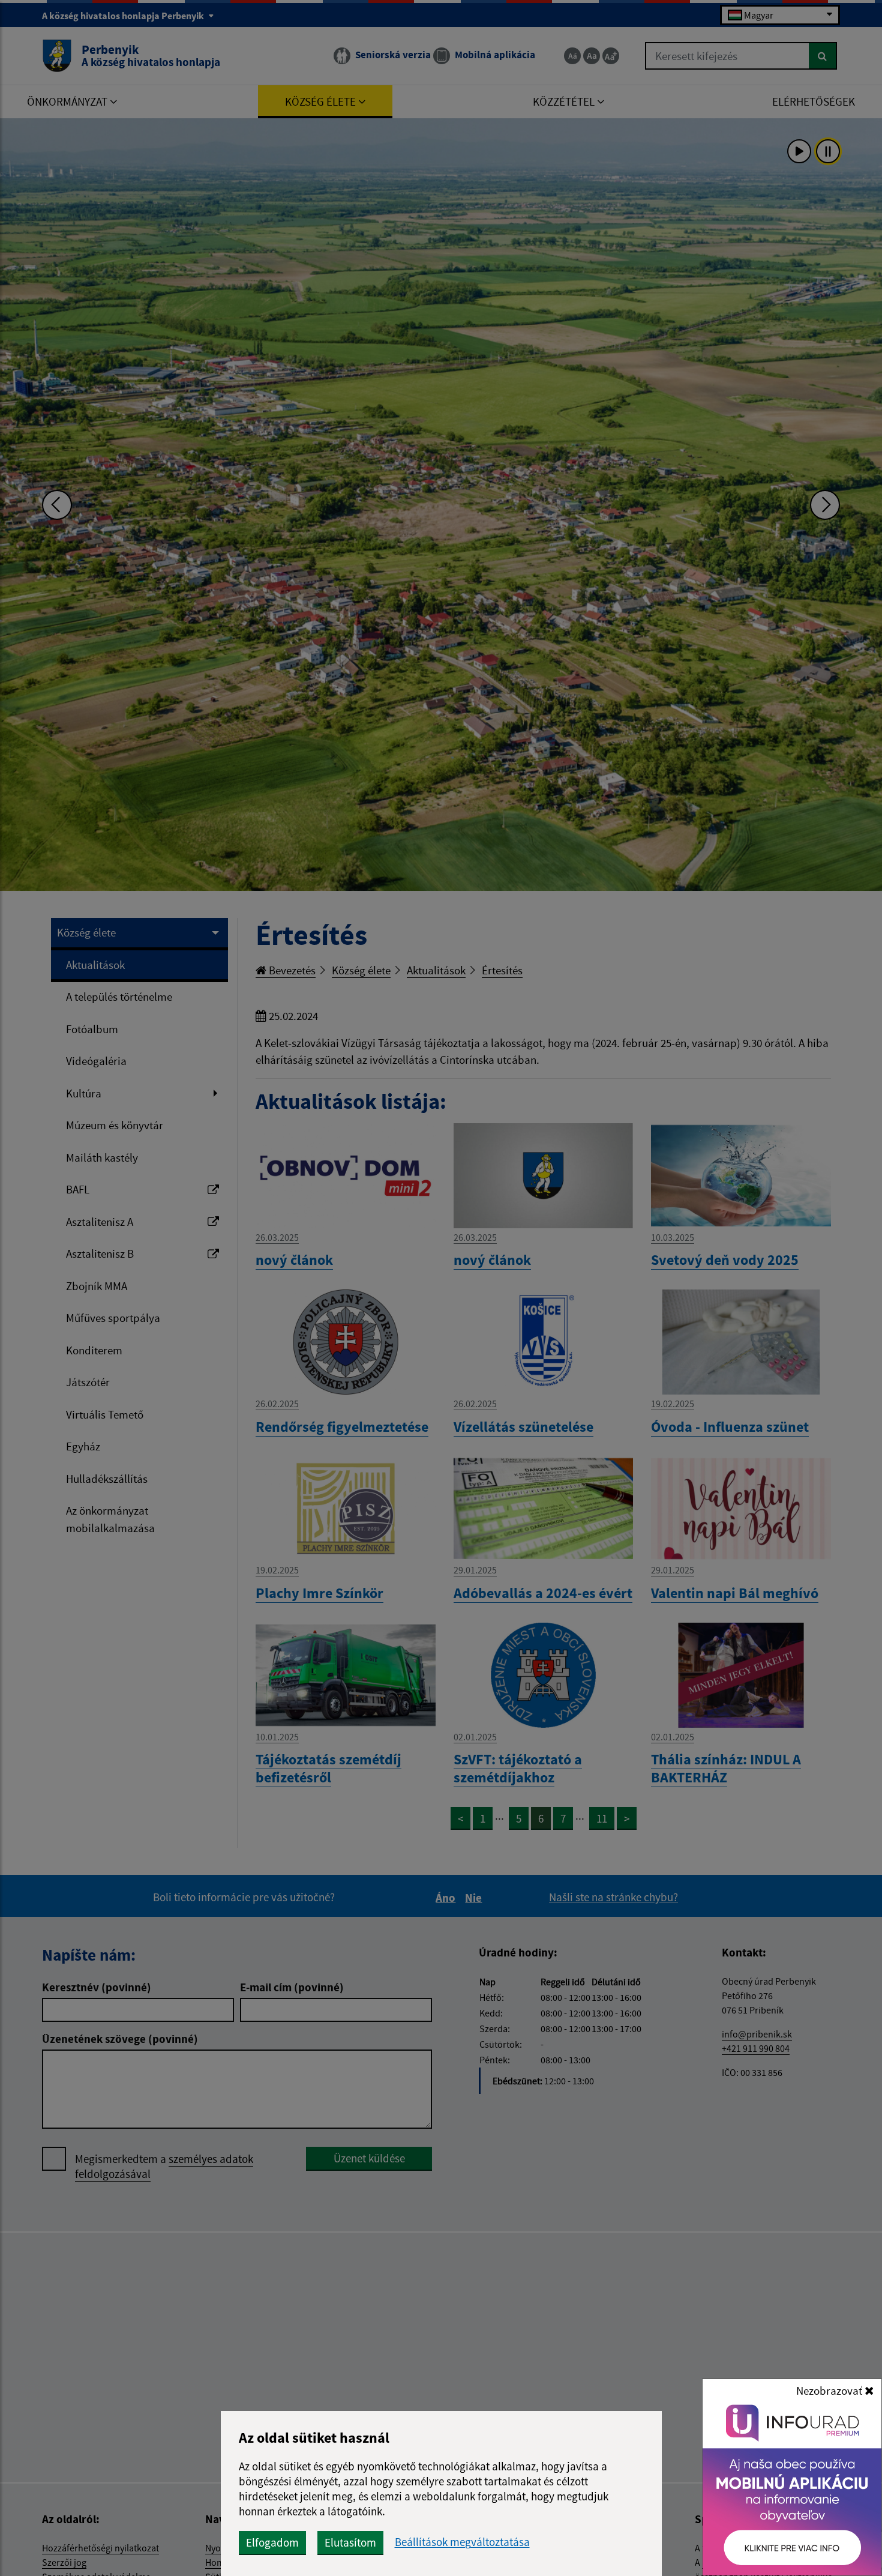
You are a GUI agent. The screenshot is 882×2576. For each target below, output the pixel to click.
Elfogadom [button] (272, 2542)
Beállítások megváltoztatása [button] (462, 2542)
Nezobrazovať (830, 2390)
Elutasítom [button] (350, 2542)
